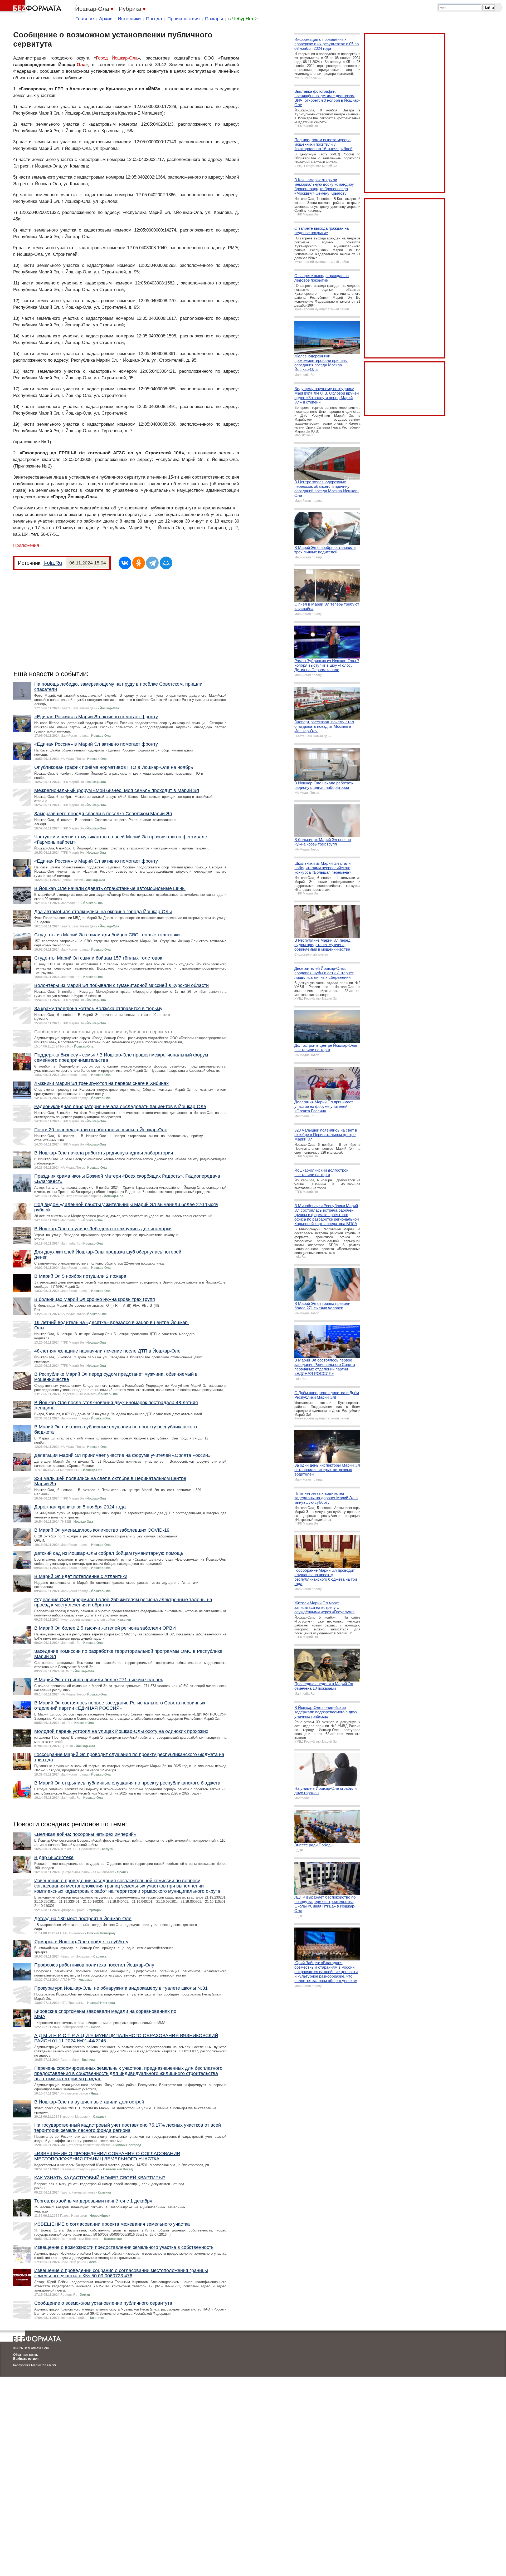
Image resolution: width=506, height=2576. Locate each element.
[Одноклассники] (139, 563)
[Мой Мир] (166, 563)
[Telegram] (152, 563)
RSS (53, 2365)
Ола (81, 65)
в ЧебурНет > (243, 19)
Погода (154, 19)
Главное (85, 19)
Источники (129, 19)
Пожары (214, 19)
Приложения (26, 545)
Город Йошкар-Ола (117, 58)
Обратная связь (26, 2355)
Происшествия (184, 19)
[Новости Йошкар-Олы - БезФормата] (32, 7)
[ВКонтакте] (125, 563)
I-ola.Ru (53, 563)
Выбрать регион (26, 2359)
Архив (106, 19)
